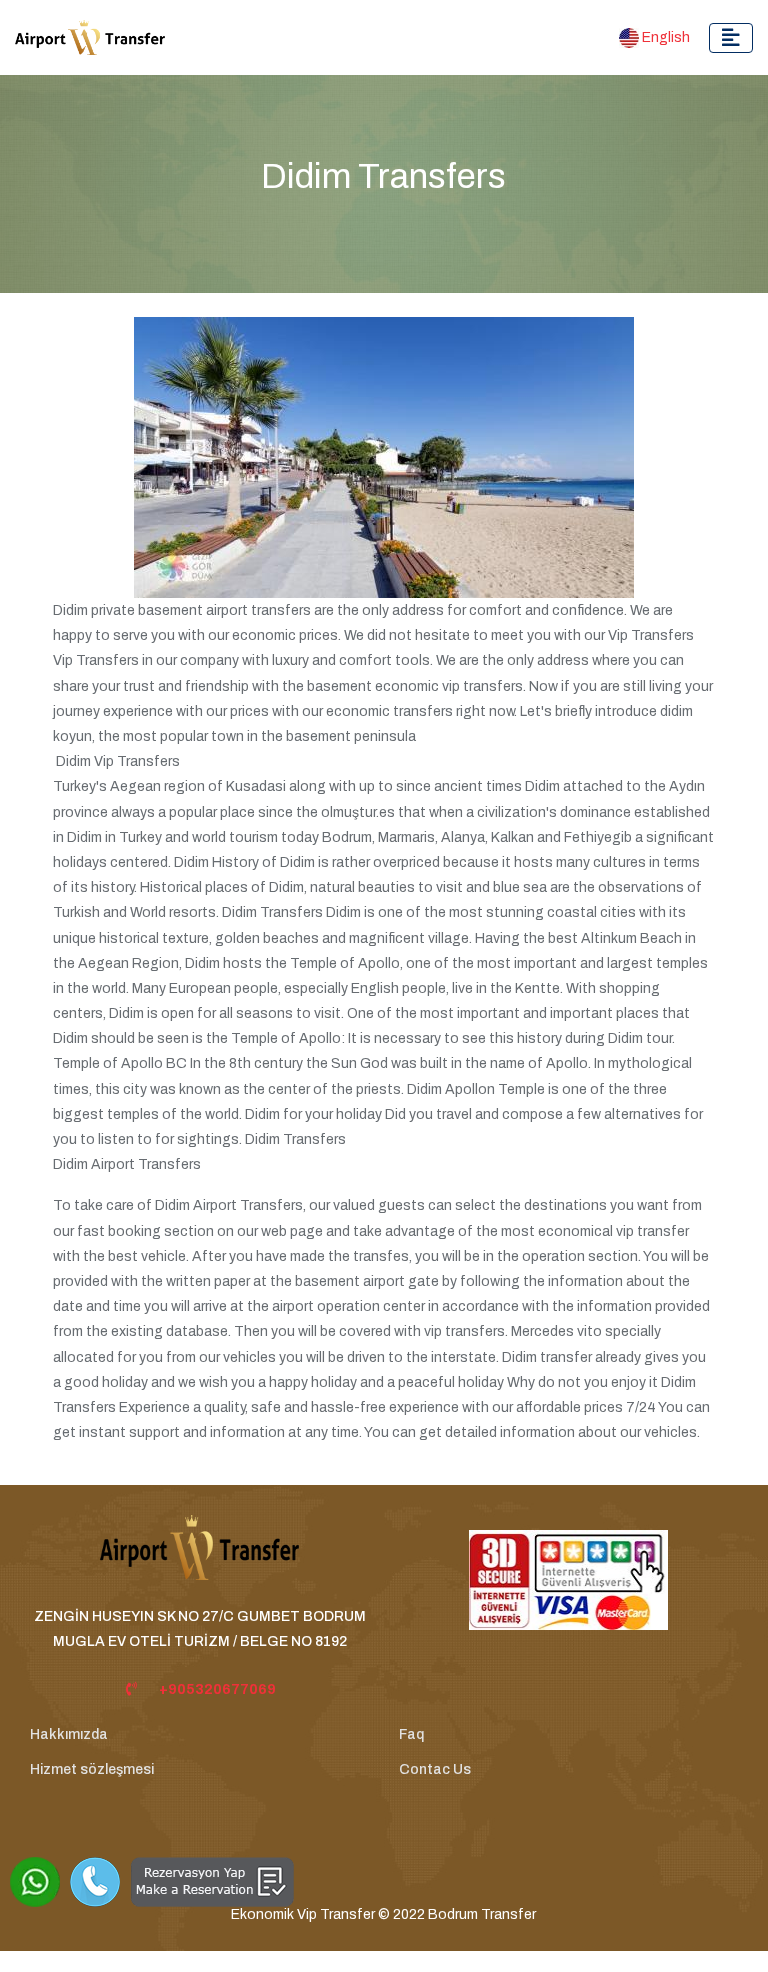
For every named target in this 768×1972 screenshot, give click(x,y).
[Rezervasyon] (212, 1882)
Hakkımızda (69, 1734)
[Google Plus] (511, 1872)
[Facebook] (307, 1872)
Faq (411, 1734)
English (664, 37)
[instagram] (375, 1872)
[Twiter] (443, 1872)
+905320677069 (217, 1689)
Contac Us (435, 1769)
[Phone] (95, 1882)
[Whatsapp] (35, 1882)
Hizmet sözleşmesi (92, 1769)
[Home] (199, 1558)
